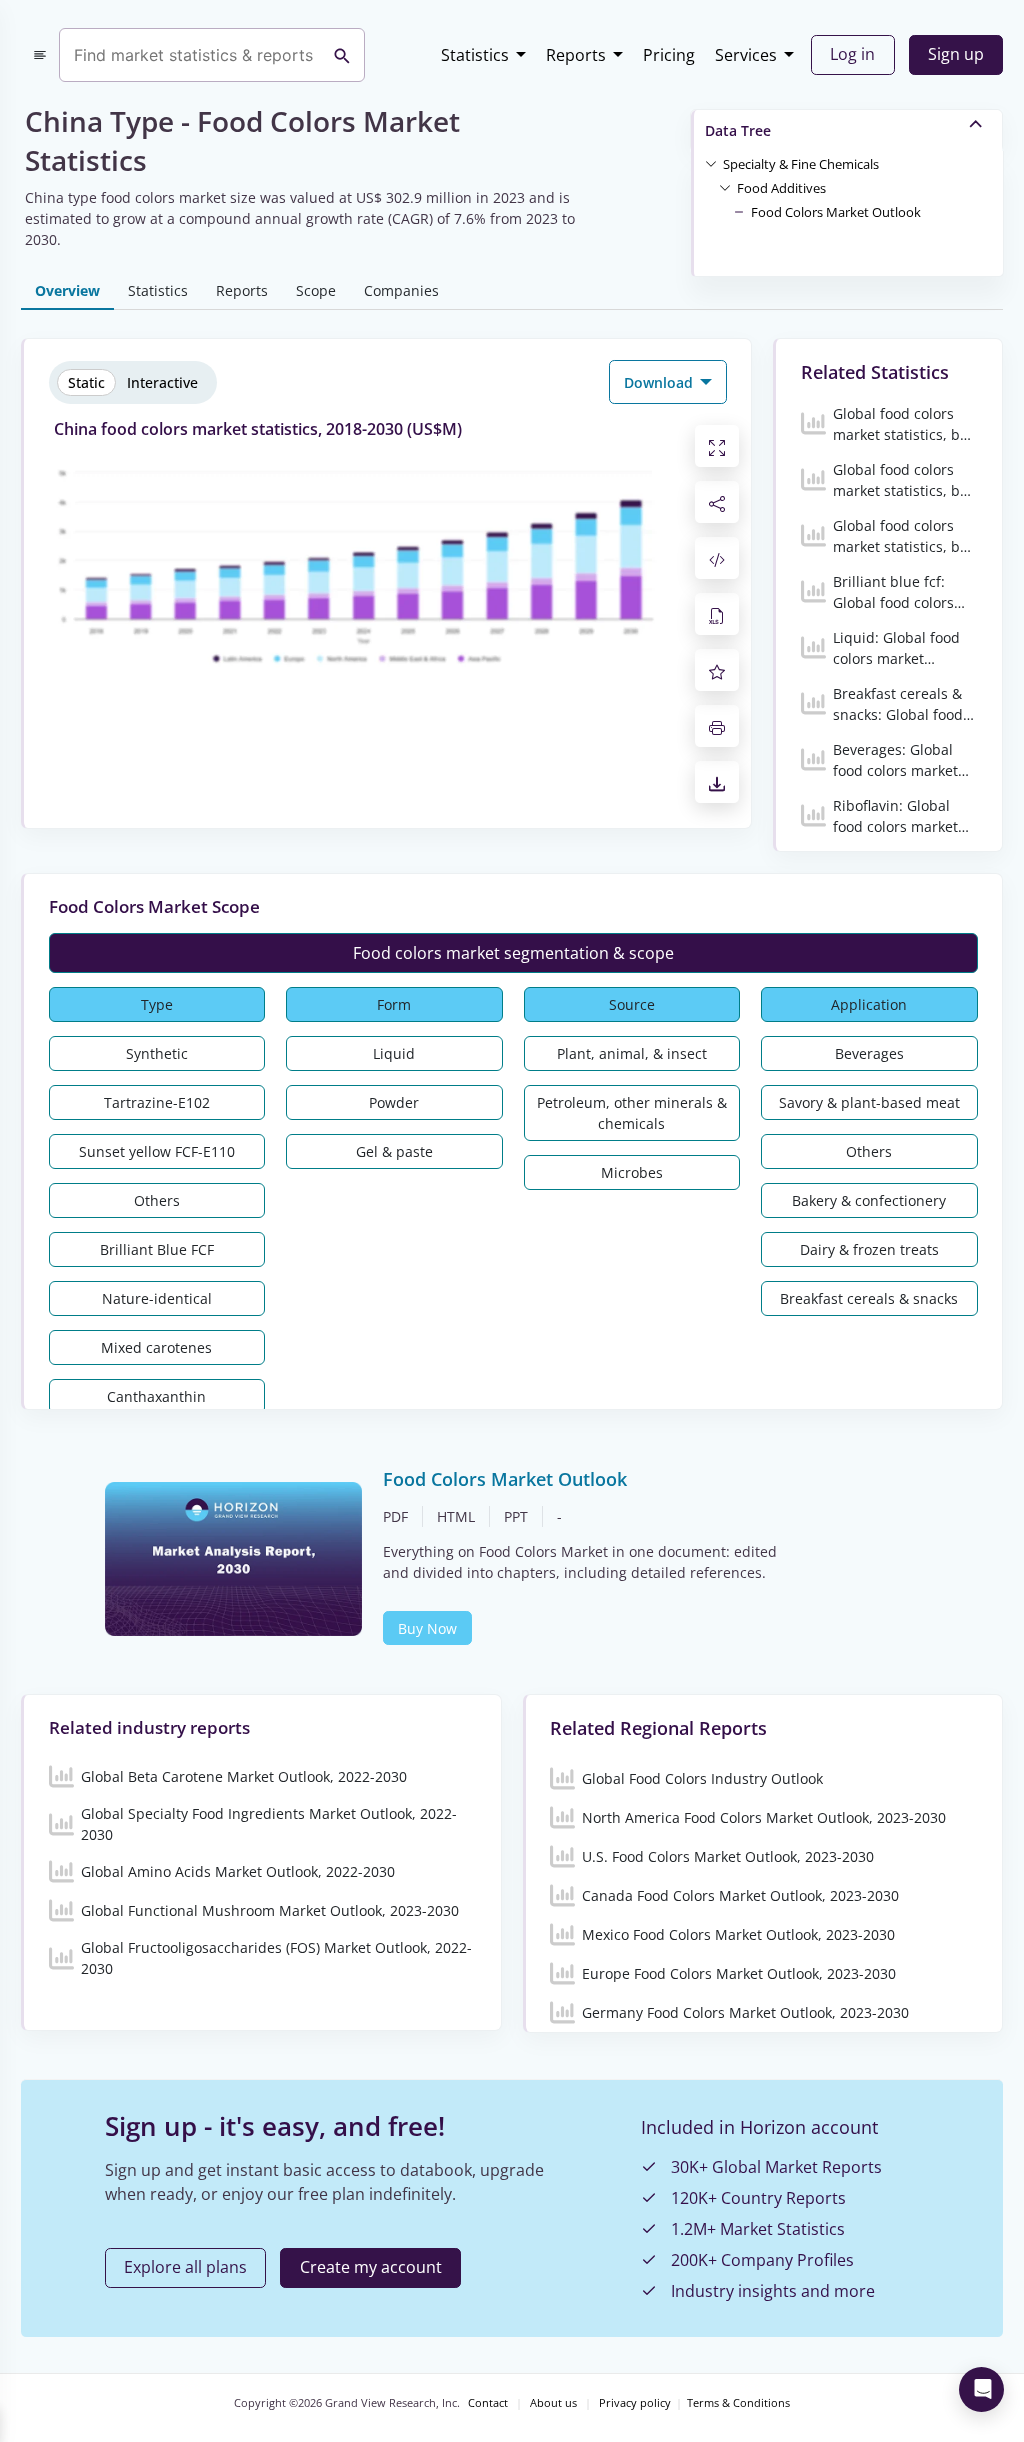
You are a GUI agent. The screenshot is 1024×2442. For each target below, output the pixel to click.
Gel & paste (394, 1151)
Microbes (632, 1172)
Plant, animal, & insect (632, 1053)
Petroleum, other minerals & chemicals (632, 1113)
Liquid (394, 1053)
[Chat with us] (981, 2389)
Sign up (956, 54)
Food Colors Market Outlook (836, 212)
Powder (394, 1102)
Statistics (475, 55)
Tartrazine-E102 (157, 1102)
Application (869, 1004)
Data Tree (738, 130)
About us (553, 2403)
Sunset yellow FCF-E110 (157, 1151)
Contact (488, 2403)
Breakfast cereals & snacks (869, 1298)
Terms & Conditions (738, 2403)
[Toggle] (711, 163)
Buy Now (427, 1628)
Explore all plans (185, 2267)
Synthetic (157, 1053)
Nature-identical (157, 1298)
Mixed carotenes (156, 1347)
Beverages (869, 1053)
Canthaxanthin (156, 1396)
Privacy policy (635, 2403)
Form (394, 1004)
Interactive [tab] (162, 382)
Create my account (371, 2267)
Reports (576, 55)
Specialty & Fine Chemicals (801, 164)
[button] (801, 163)
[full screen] (717, 446)
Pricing (669, 55)
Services (746, 55)
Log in (852, 54)
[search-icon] (342, 55)
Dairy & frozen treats (869, 1249)
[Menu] (40, 55)
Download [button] (660, 382)
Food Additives (781, 188)
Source (632, 1004)
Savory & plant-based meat (869, 1102)
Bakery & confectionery (869, 1200)
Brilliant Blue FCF (157, 1249)
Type (157, 1004)
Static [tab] (86, 382)
